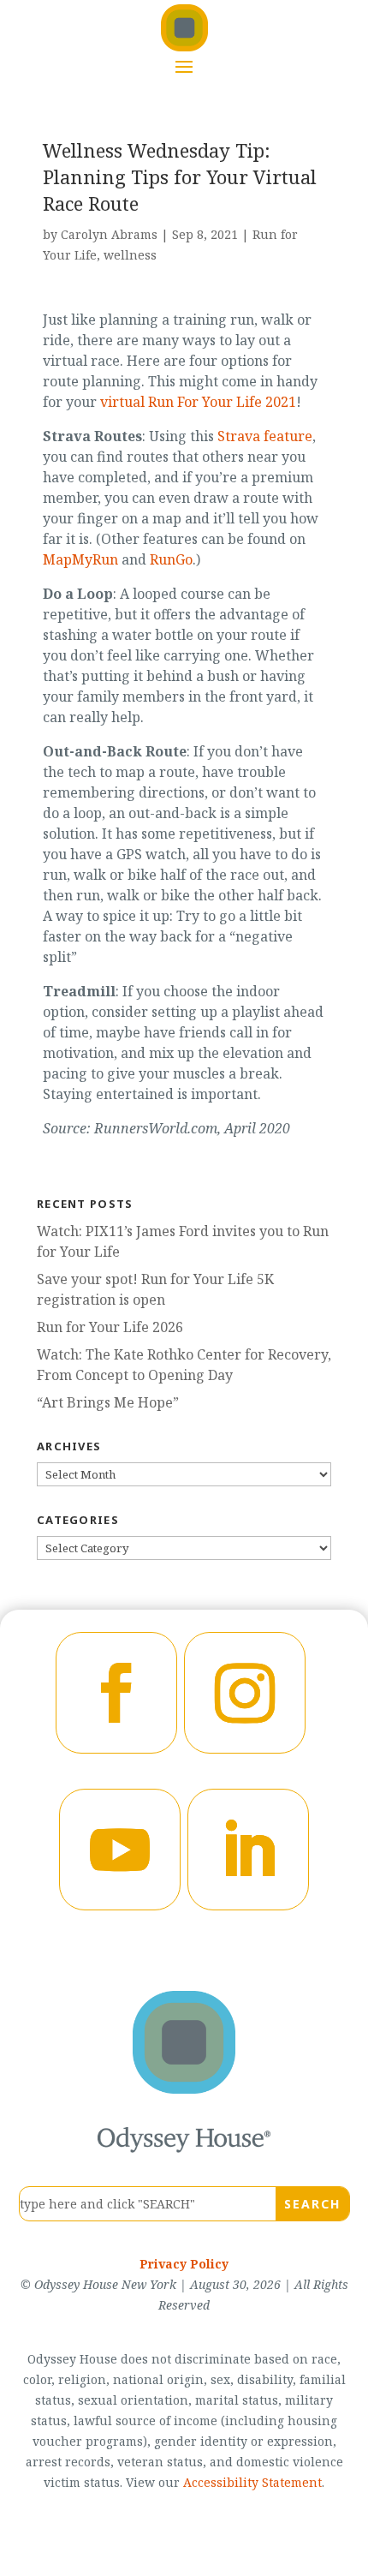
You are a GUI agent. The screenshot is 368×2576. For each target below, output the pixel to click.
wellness (130, 255)
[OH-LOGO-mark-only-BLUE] (184, 2089)
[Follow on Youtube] (120, 1850)
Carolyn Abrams (109, 234)
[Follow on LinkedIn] (248, 1850)
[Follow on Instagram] (245, 1693)
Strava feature (265, 436)
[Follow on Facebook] (116, 1693)
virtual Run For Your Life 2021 (198, 402)
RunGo (171, 559)
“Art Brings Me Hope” (108, 1402)
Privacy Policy (184, 2264)
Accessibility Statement (252, 2482)
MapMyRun (80, 559)
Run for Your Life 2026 (110, 1327)
